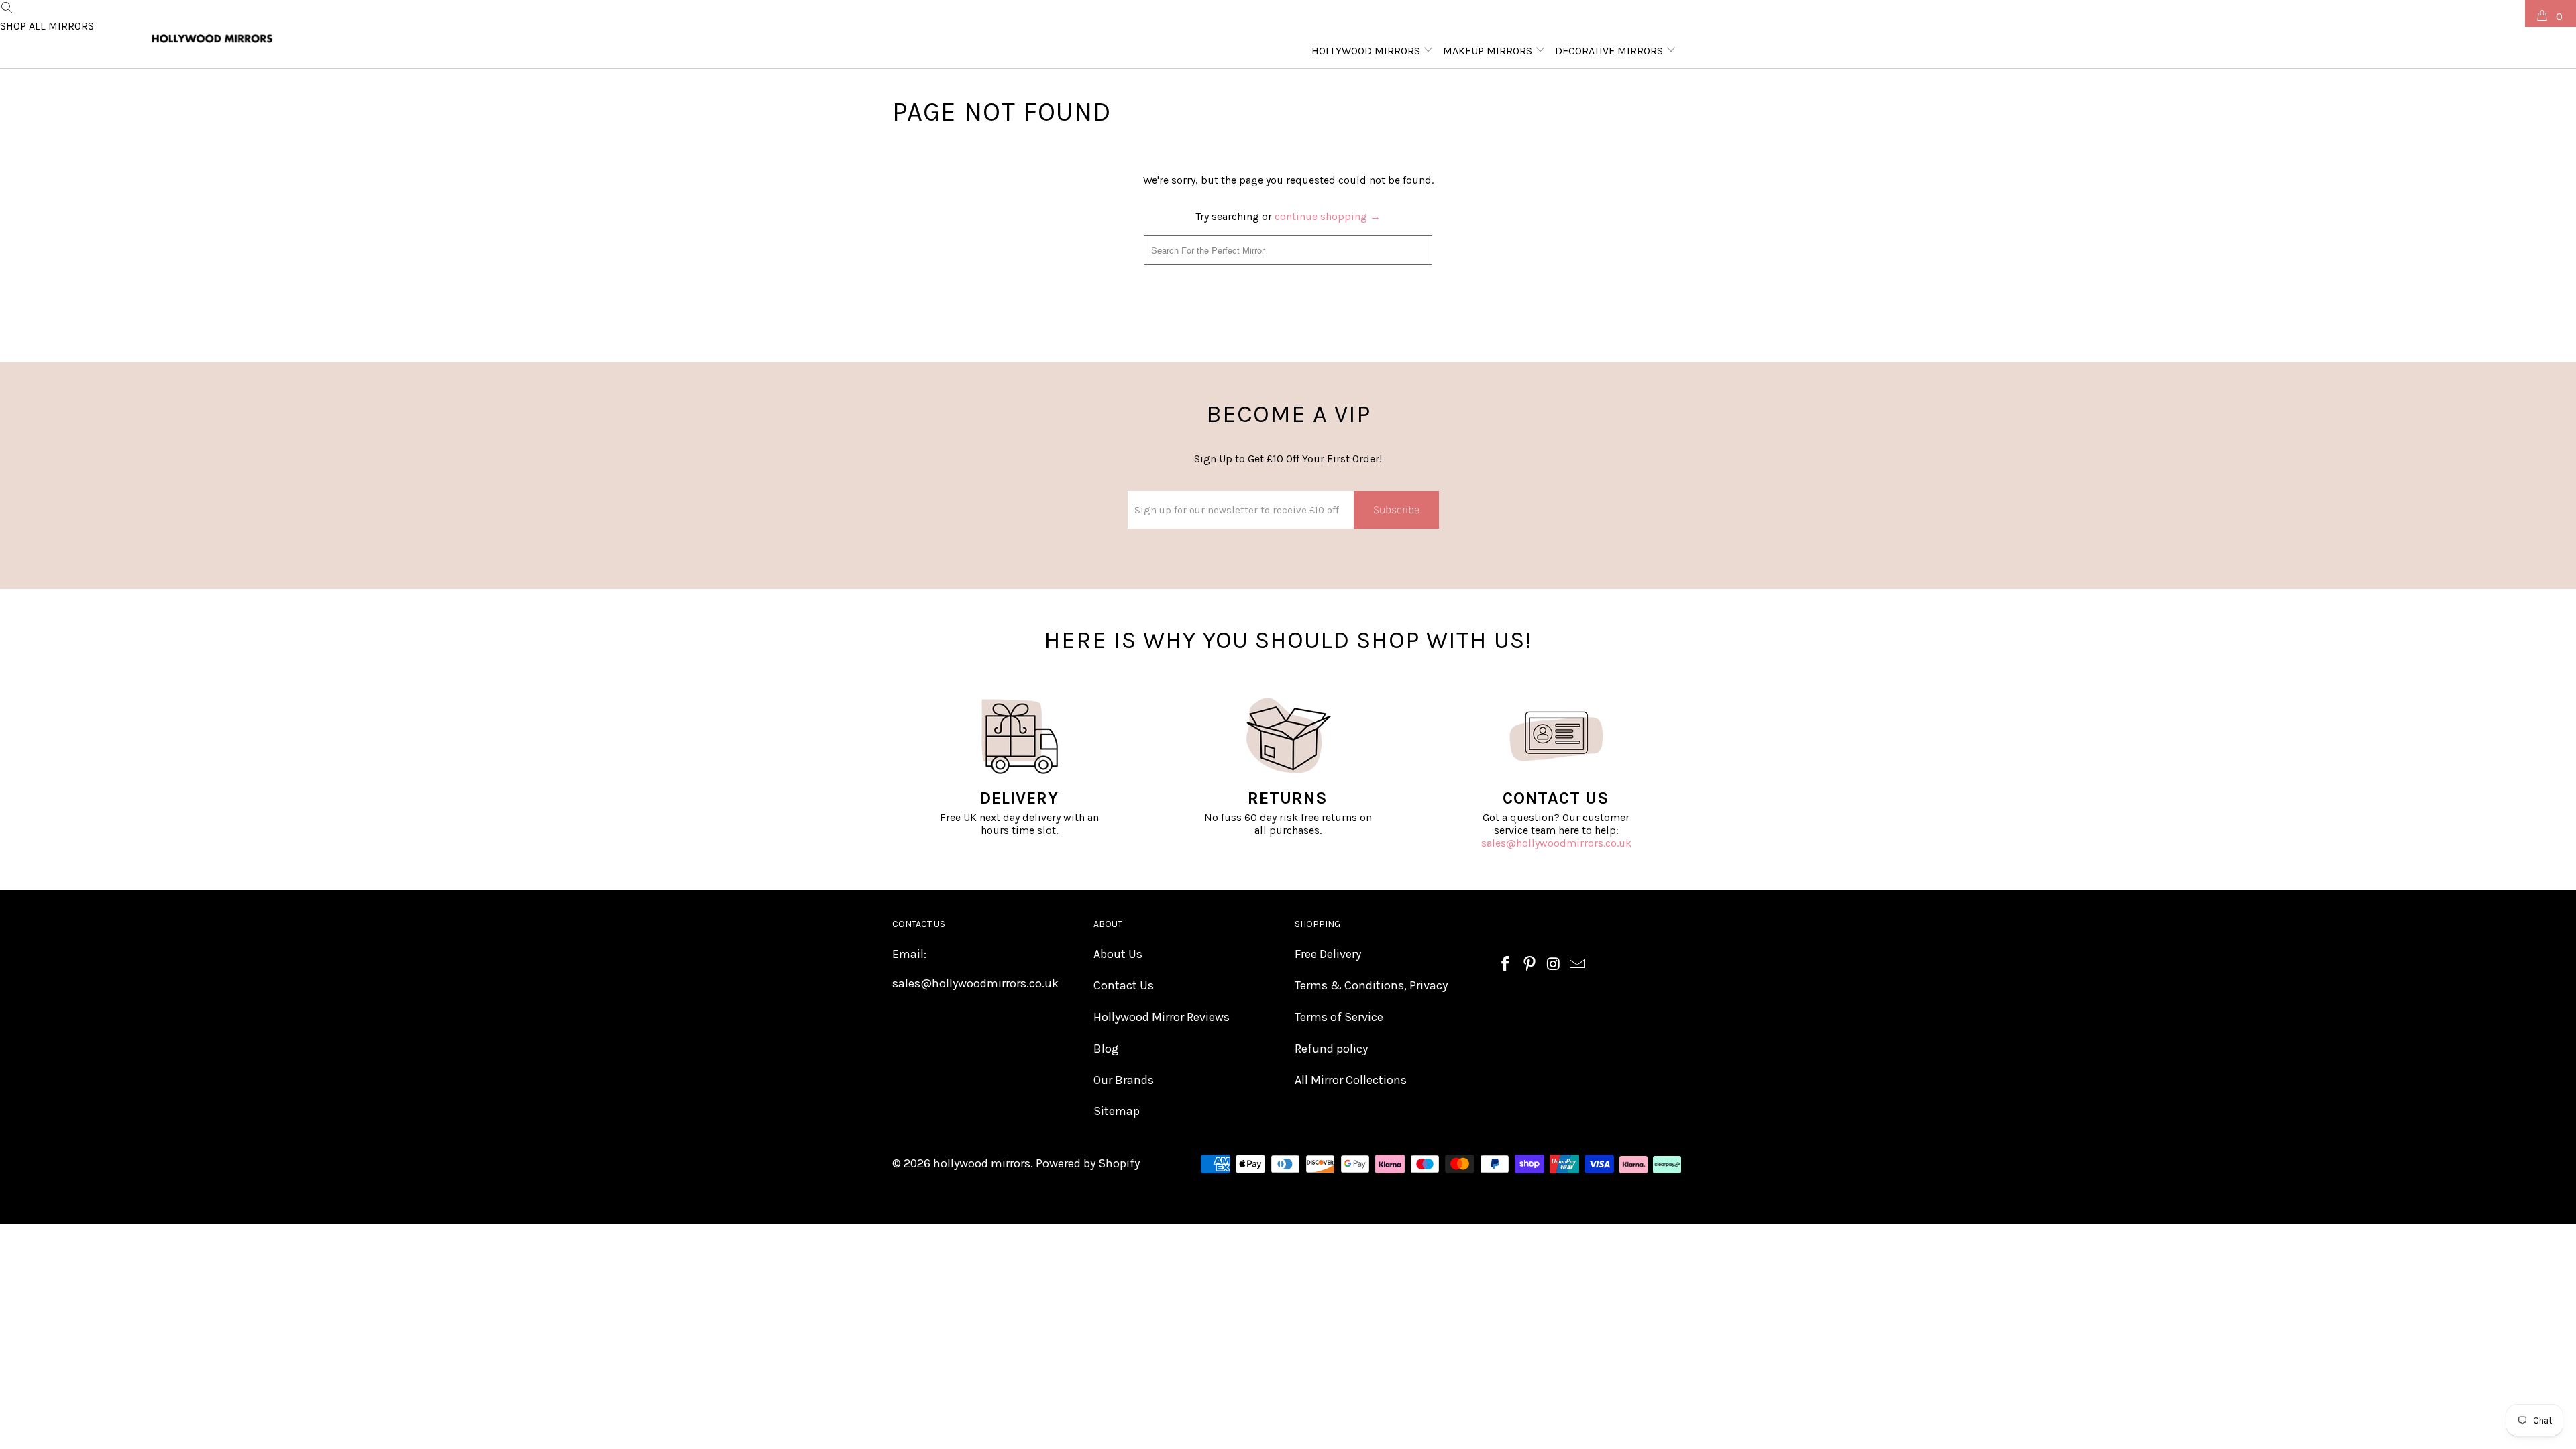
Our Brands (1124, 1080)
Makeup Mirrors (1489, 51)
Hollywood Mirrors (1367, 51)
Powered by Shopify (1088, 1163)
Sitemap (1117, 1111)
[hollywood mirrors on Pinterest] (1530, 965)
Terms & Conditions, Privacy (1371, 985)
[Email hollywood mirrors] (1578, 965)
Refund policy (1331, 1049)
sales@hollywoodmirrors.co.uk (1556, 843)
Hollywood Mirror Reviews (1162, 1017)
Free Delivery (1328, 954)
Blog (1106, 1049)
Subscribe (1396, 509)
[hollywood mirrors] (213, 39)
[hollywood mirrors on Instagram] (1554, 965)
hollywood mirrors (982, 1163)
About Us (1118, 954)
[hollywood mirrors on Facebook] (1506, 965)
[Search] (7, 8)
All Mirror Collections (1351, 1080)
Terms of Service (1339, 1017)
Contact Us (1124, 985)
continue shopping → (1328, 216)
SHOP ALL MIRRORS (47, 26)
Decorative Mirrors (1610, 51)
